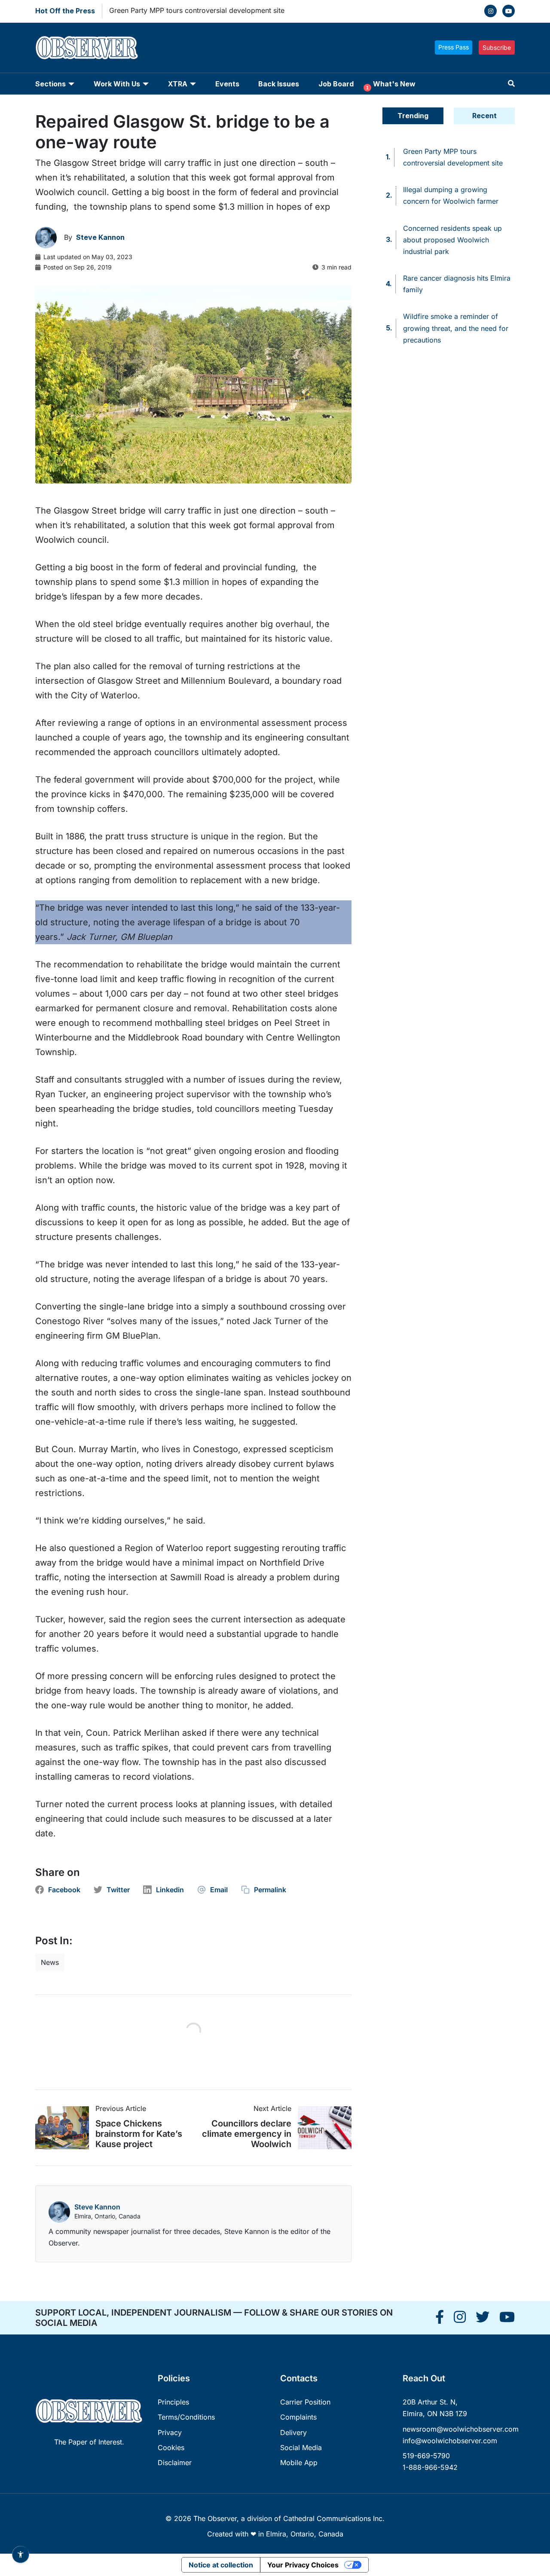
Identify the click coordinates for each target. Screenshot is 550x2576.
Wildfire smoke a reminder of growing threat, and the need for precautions (456, 328)
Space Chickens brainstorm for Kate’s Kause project (139, 2134)
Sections (50, 84)
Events (227, 84)
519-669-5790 (426, 2456)
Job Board (336, 84)
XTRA (178, 84)
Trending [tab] (413, 116)
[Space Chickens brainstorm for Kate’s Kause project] (65, 2128)
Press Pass (454, 47)
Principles (173, 2402)
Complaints (298, 2417)
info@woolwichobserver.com (450, 2441)
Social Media (301, 2448)
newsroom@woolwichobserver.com (461, 2429)
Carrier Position (305, 2402)
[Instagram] (490, 11)
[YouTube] (509, 11)
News (50, 1962)
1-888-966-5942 (430, 2467)
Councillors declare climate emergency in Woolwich (247, 2134)
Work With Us (117, 84)
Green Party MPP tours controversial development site (197, 10)
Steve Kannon (97, 2207)
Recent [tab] (484, 116)
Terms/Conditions (186, 2417)
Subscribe (497, 47)
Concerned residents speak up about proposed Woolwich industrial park (452, 240)
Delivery (293, 2432)
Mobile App (299, 2463)
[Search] (511, 84)
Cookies (171, 2448)
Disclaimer (175, 2463)
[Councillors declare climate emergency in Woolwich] (321, 2128)
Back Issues (279, 84)
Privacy (170, 2432)
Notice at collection (221, 2565)
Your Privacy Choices (303, 2565)
